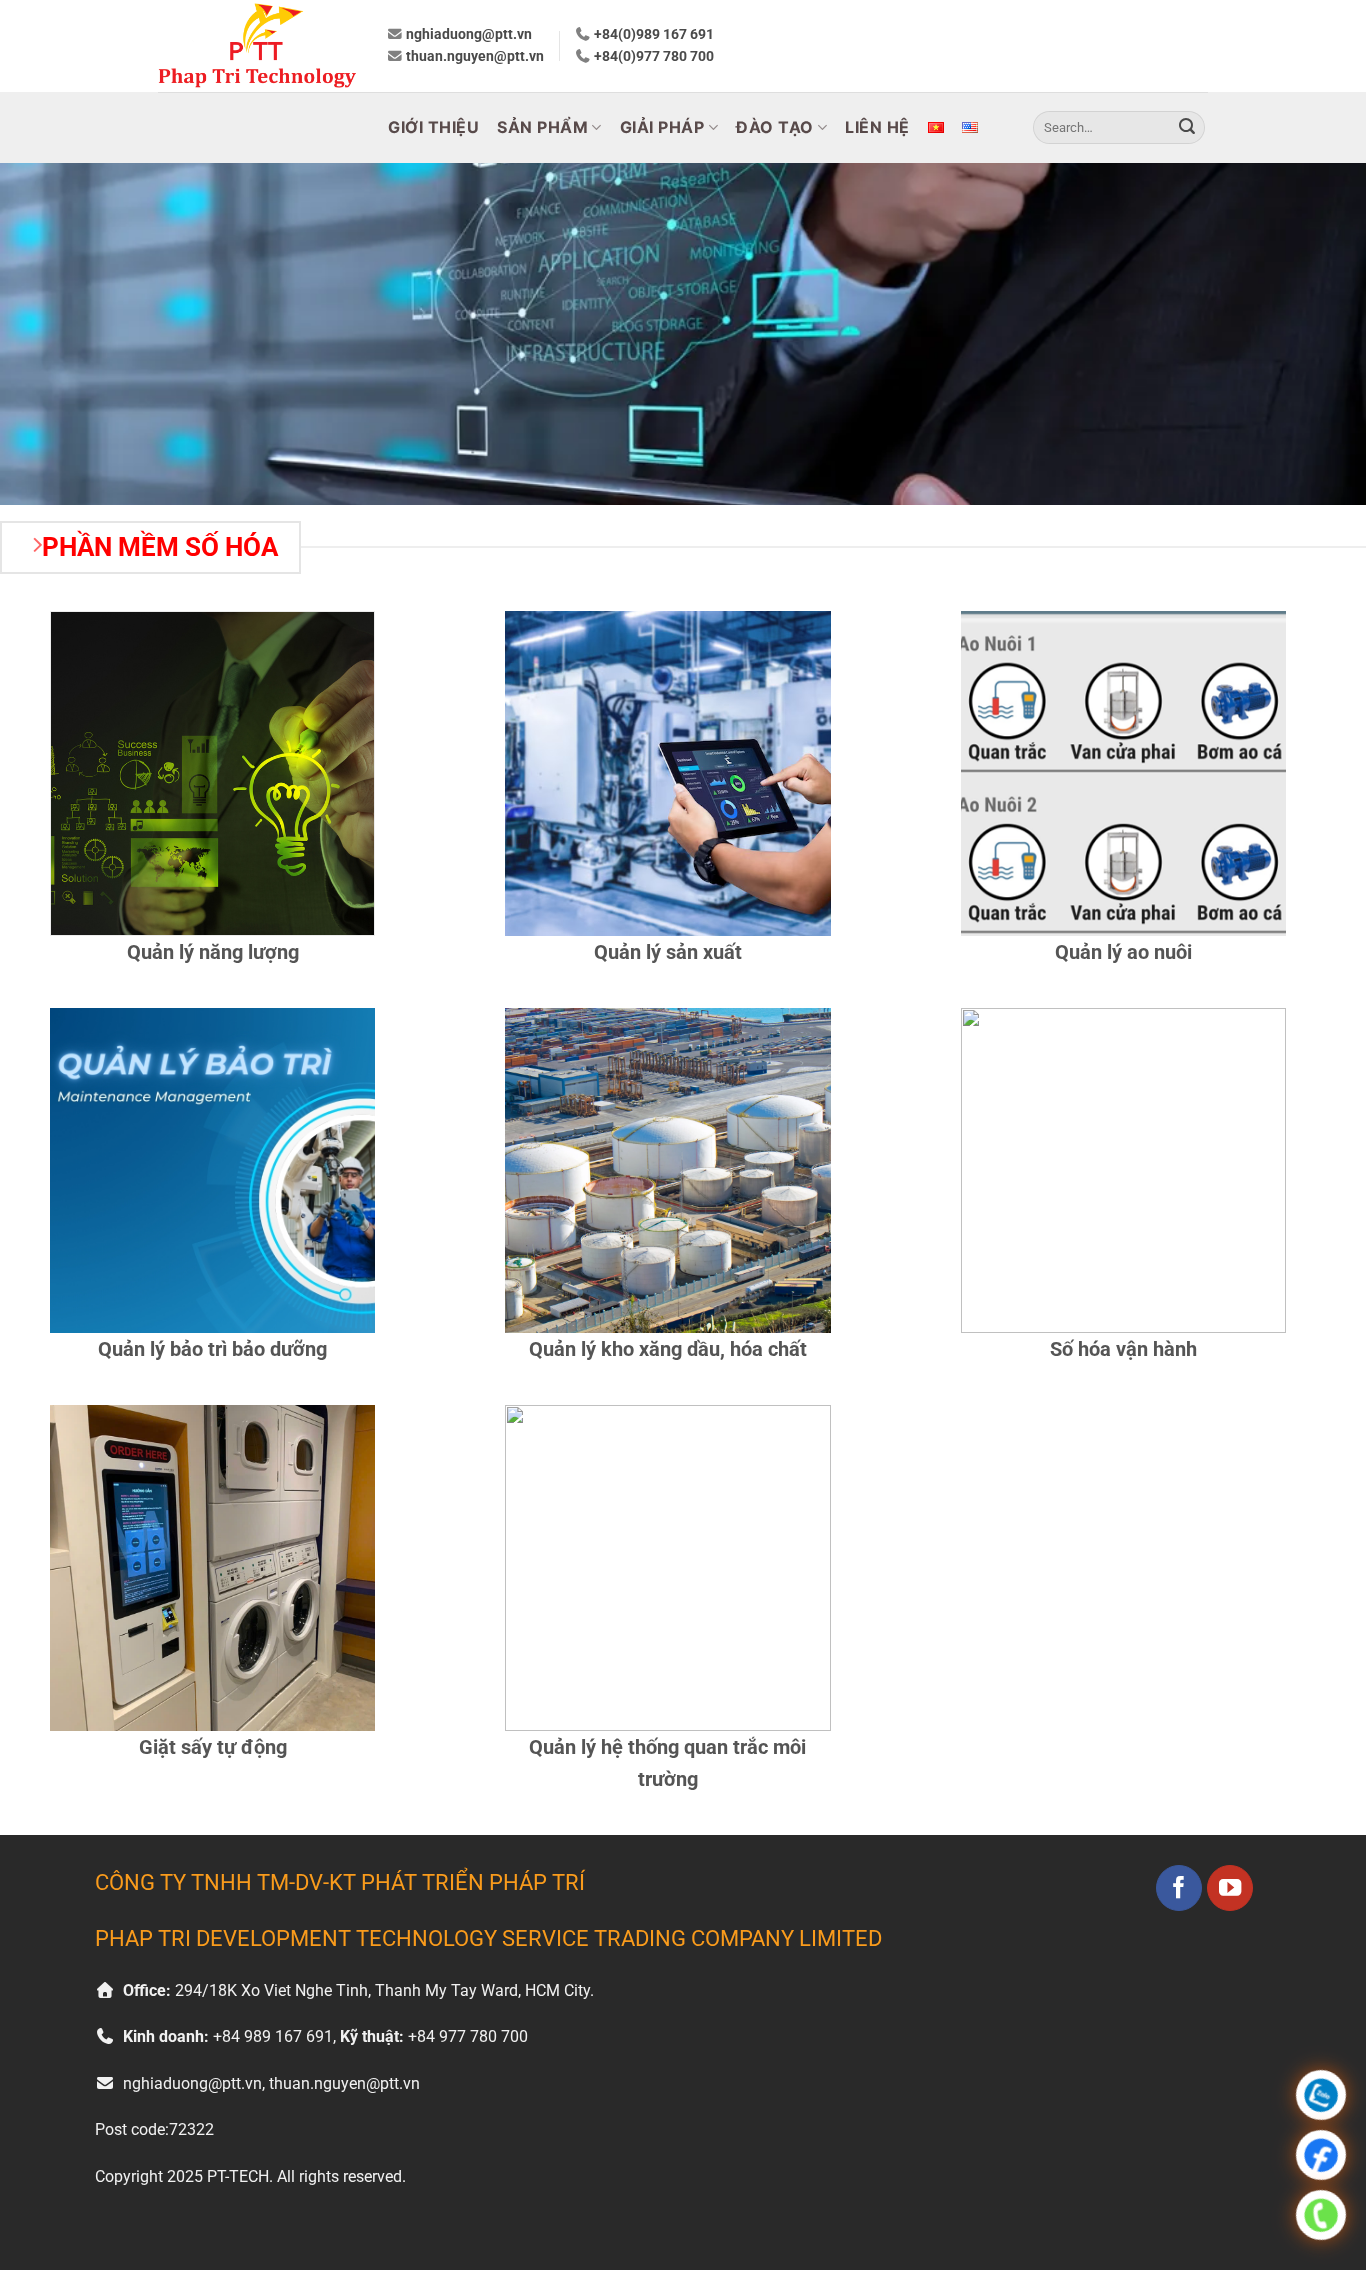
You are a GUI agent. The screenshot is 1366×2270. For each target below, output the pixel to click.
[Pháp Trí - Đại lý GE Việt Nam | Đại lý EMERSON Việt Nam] (257, 46)
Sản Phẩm (542, 127)
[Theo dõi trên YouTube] (1230, 1888)
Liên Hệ (877, 127)
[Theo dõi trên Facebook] (1179, 1888)
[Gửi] (1187, 128)
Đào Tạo (775, 127)
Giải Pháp (662, 127)
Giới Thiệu (433, 127)
